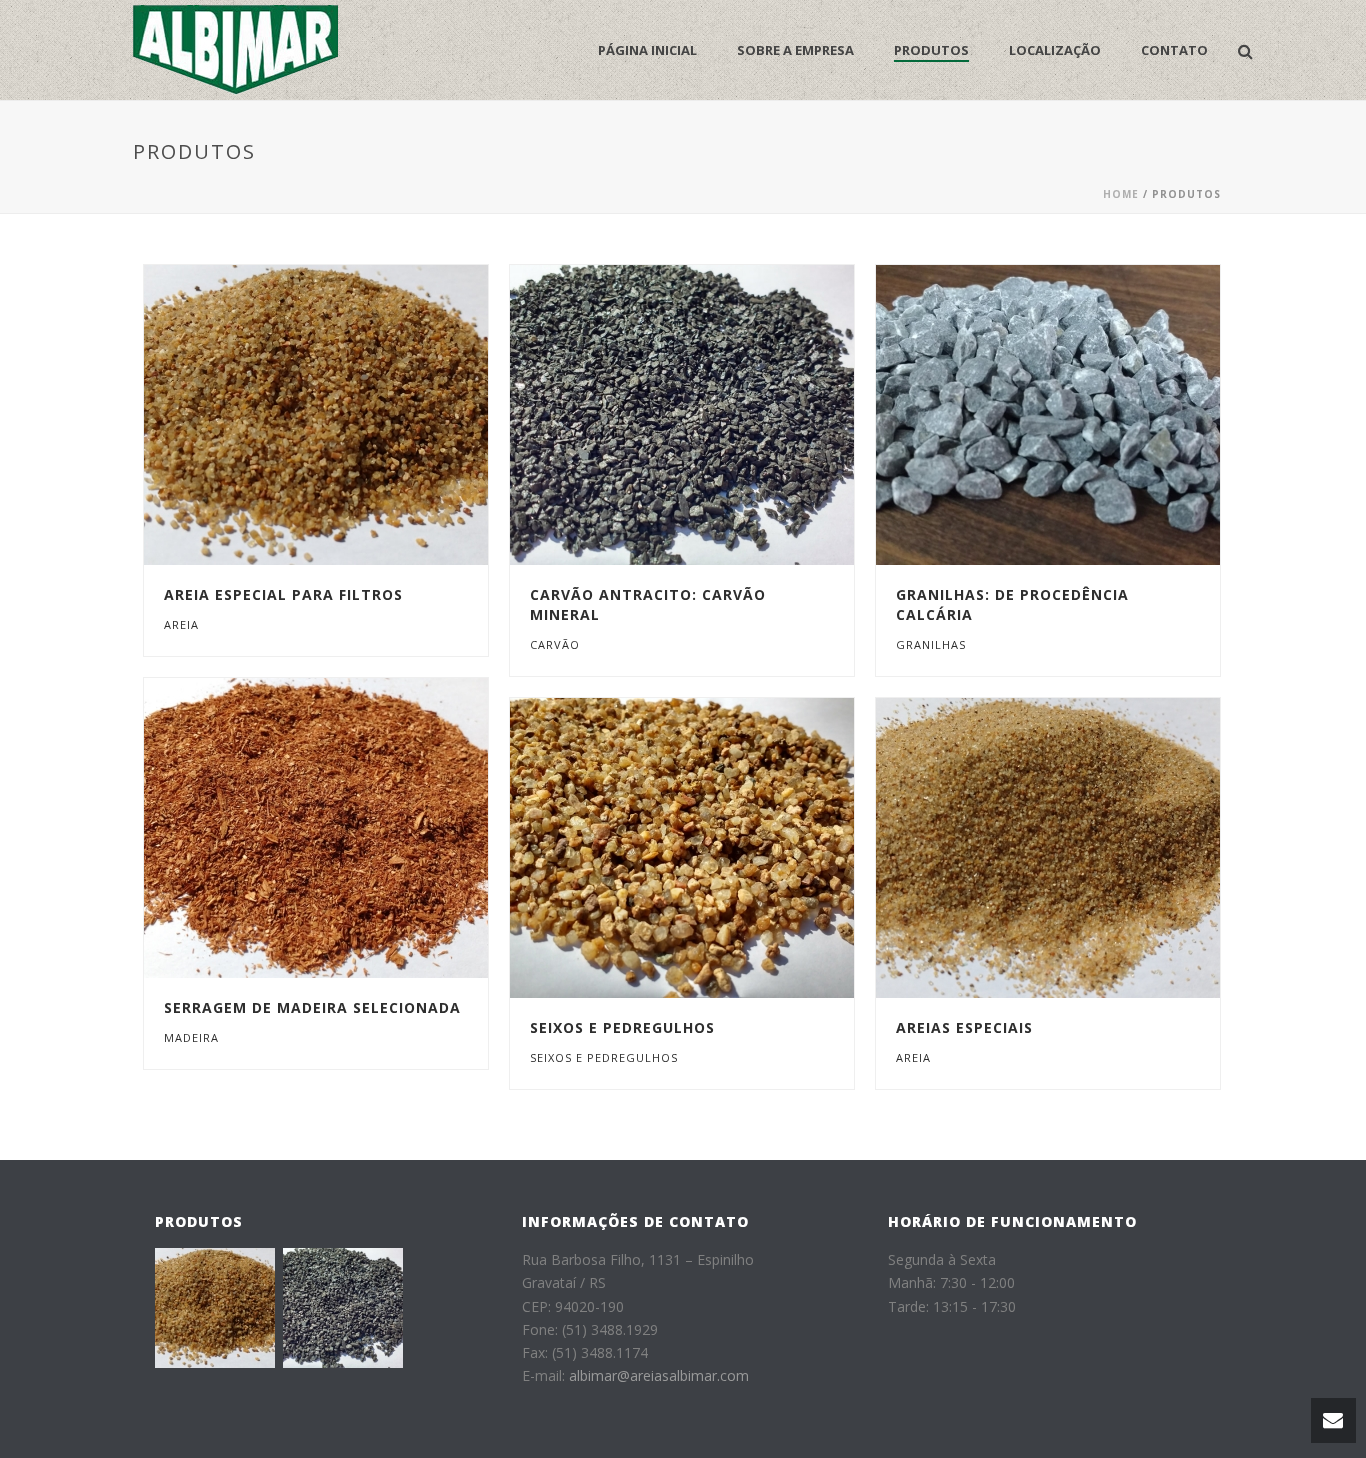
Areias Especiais (964, 1027)
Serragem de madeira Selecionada (312, 1007)
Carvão (555, 644)
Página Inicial (647, 50)
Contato (1174, 50)
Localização (1055, 50)
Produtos (931, 50)
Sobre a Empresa (795, 50)
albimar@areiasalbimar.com (659, 1375)
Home (1121, 194)
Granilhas (931, 644)
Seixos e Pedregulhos (622, 1027)
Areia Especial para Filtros (283, 594)
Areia (181, 624)
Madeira (191, 1037)
